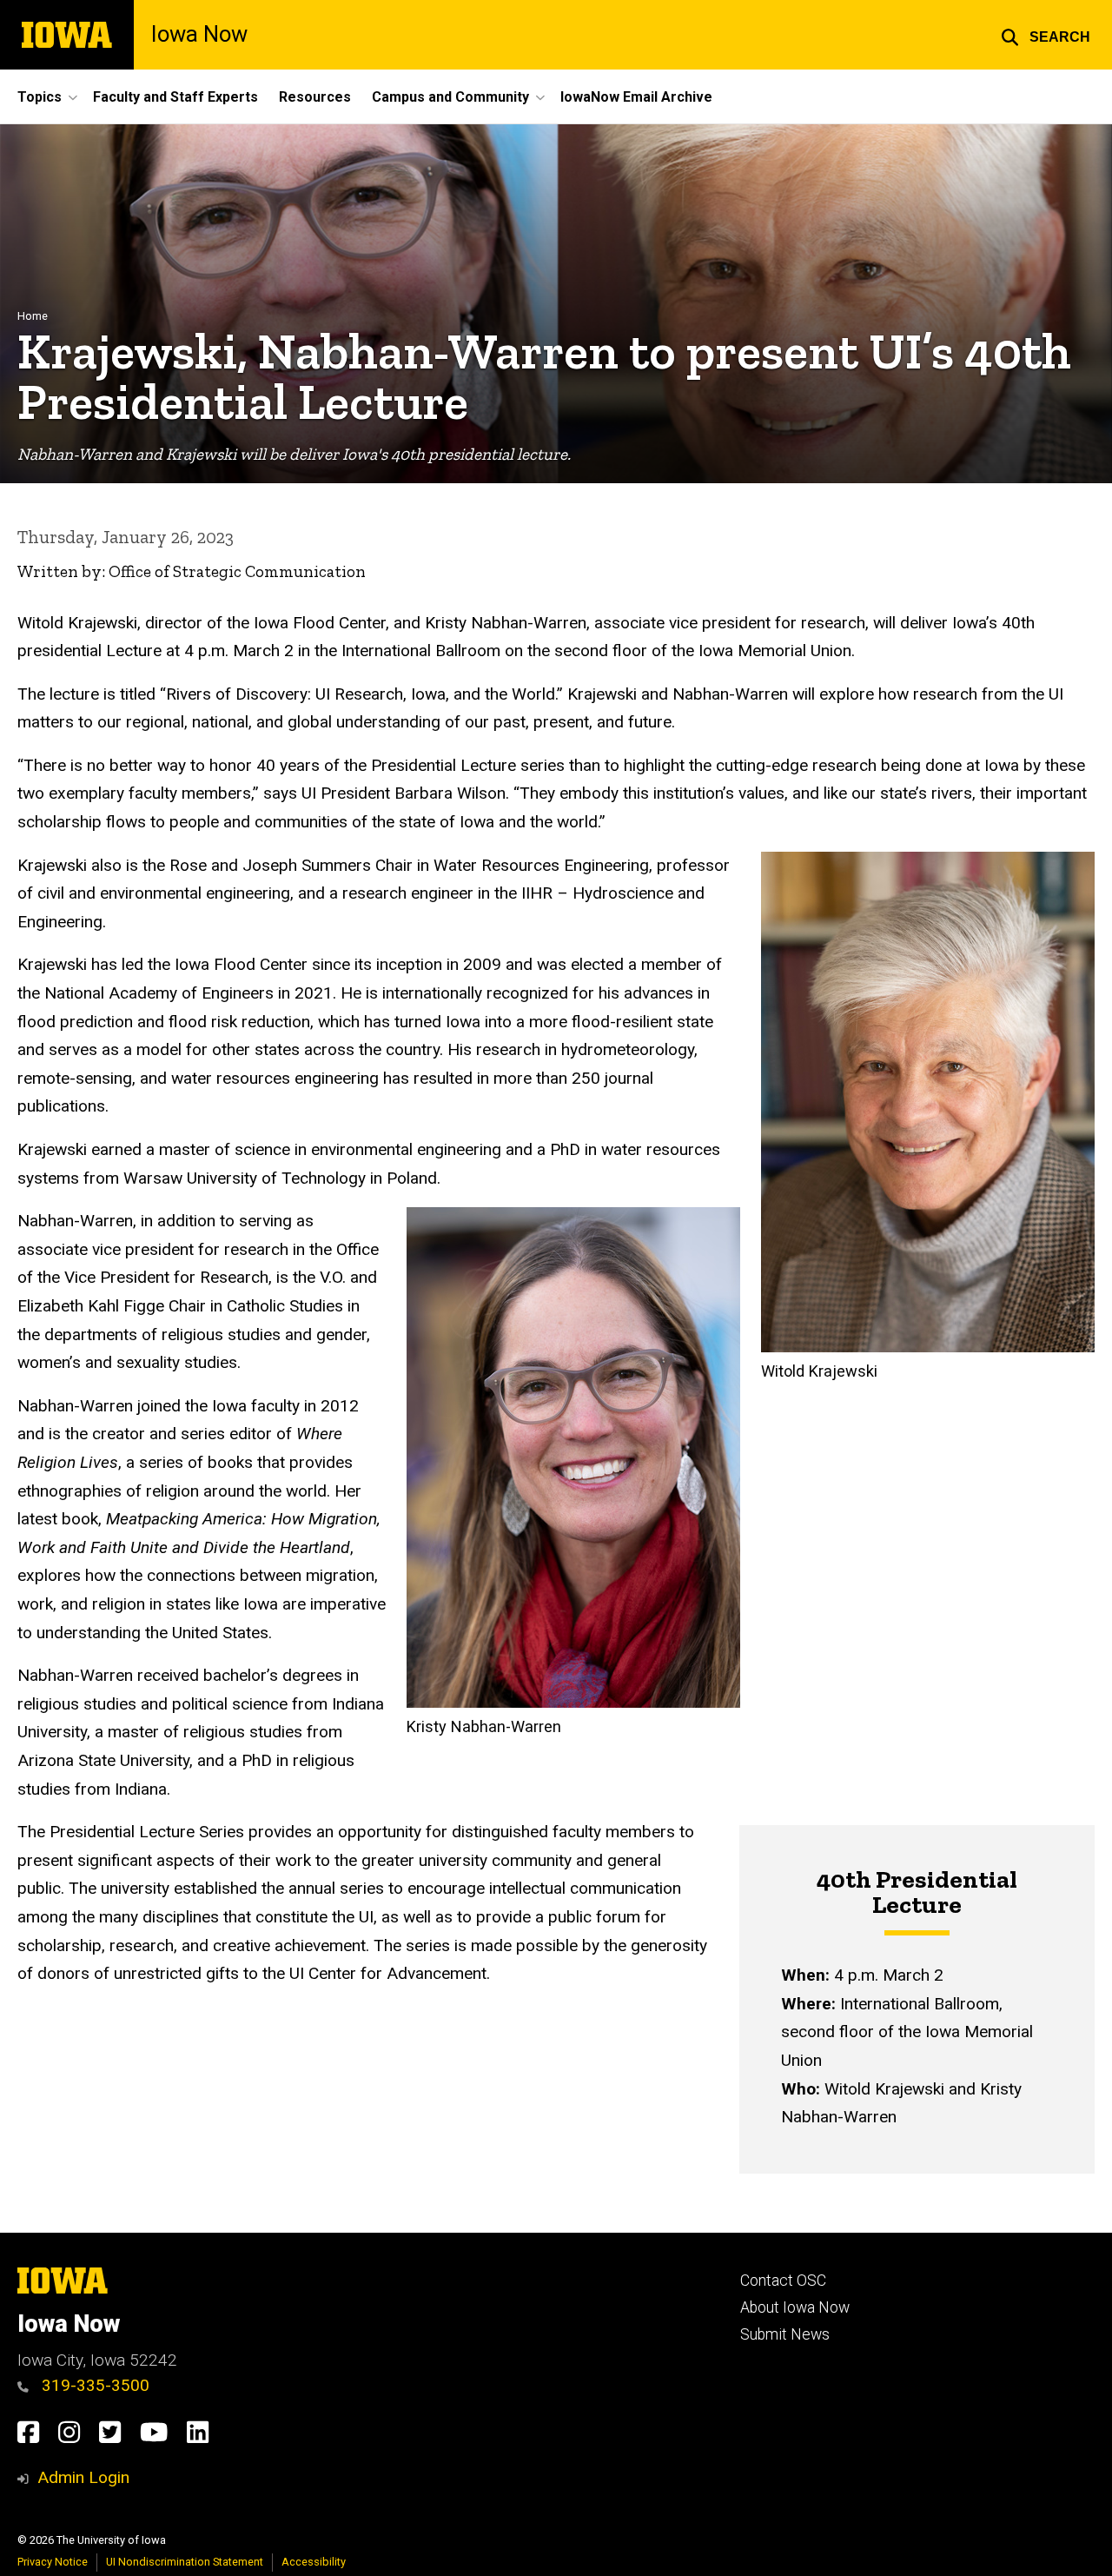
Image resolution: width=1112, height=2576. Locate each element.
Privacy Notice (53, 2562)
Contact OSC (783, 2281)
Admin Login (83, 2477)
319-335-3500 (93, 2385)
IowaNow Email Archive (636, 97)
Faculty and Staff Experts (175, 97)
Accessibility (314, 2562)
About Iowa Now (795, 2307)
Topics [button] (40, 97)
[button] (1046, 35)
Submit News (785, 2334)
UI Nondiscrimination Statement (185, 2562)
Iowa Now (199, 35)
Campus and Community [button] (450, 97)
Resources (315, 97)
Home (33, 316)
